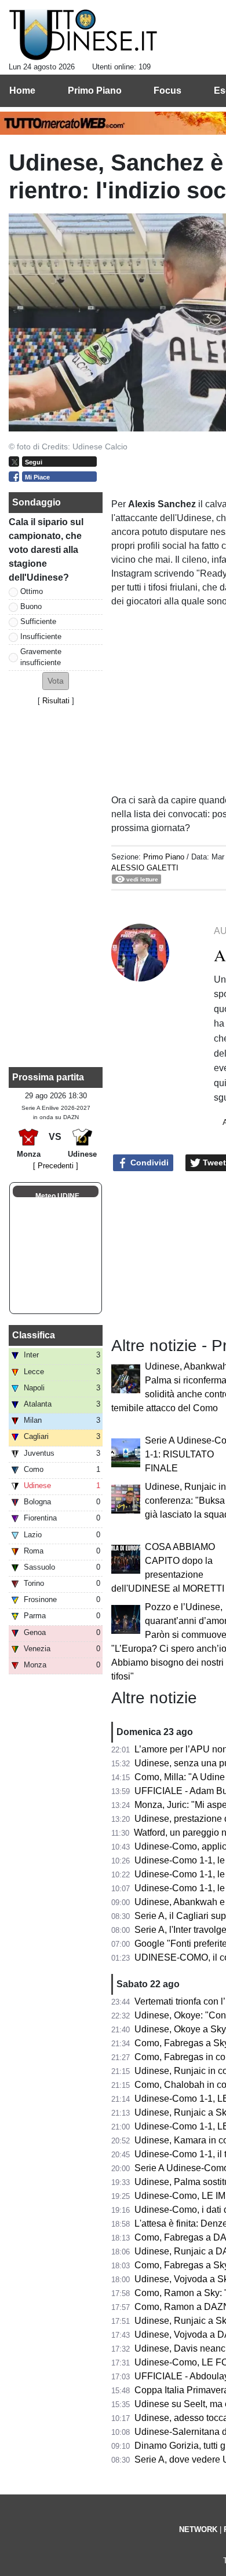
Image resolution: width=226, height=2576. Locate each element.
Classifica (34, 1335)
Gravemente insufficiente (41, 657)
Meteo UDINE (57, 1196)
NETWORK (198, 2529)
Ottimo (32, 591)
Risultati (56, 701)
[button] (56, 681)
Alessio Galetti (145, 868)
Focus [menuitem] (167, 91)
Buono (31, 606)
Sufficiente (38, 621)
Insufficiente (41, 636)
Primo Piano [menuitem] (95, 91)
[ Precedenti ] (56, 1166)
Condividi (148, 1162)
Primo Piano (164, 857)
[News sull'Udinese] (83, 35)
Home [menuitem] (22, 91)
